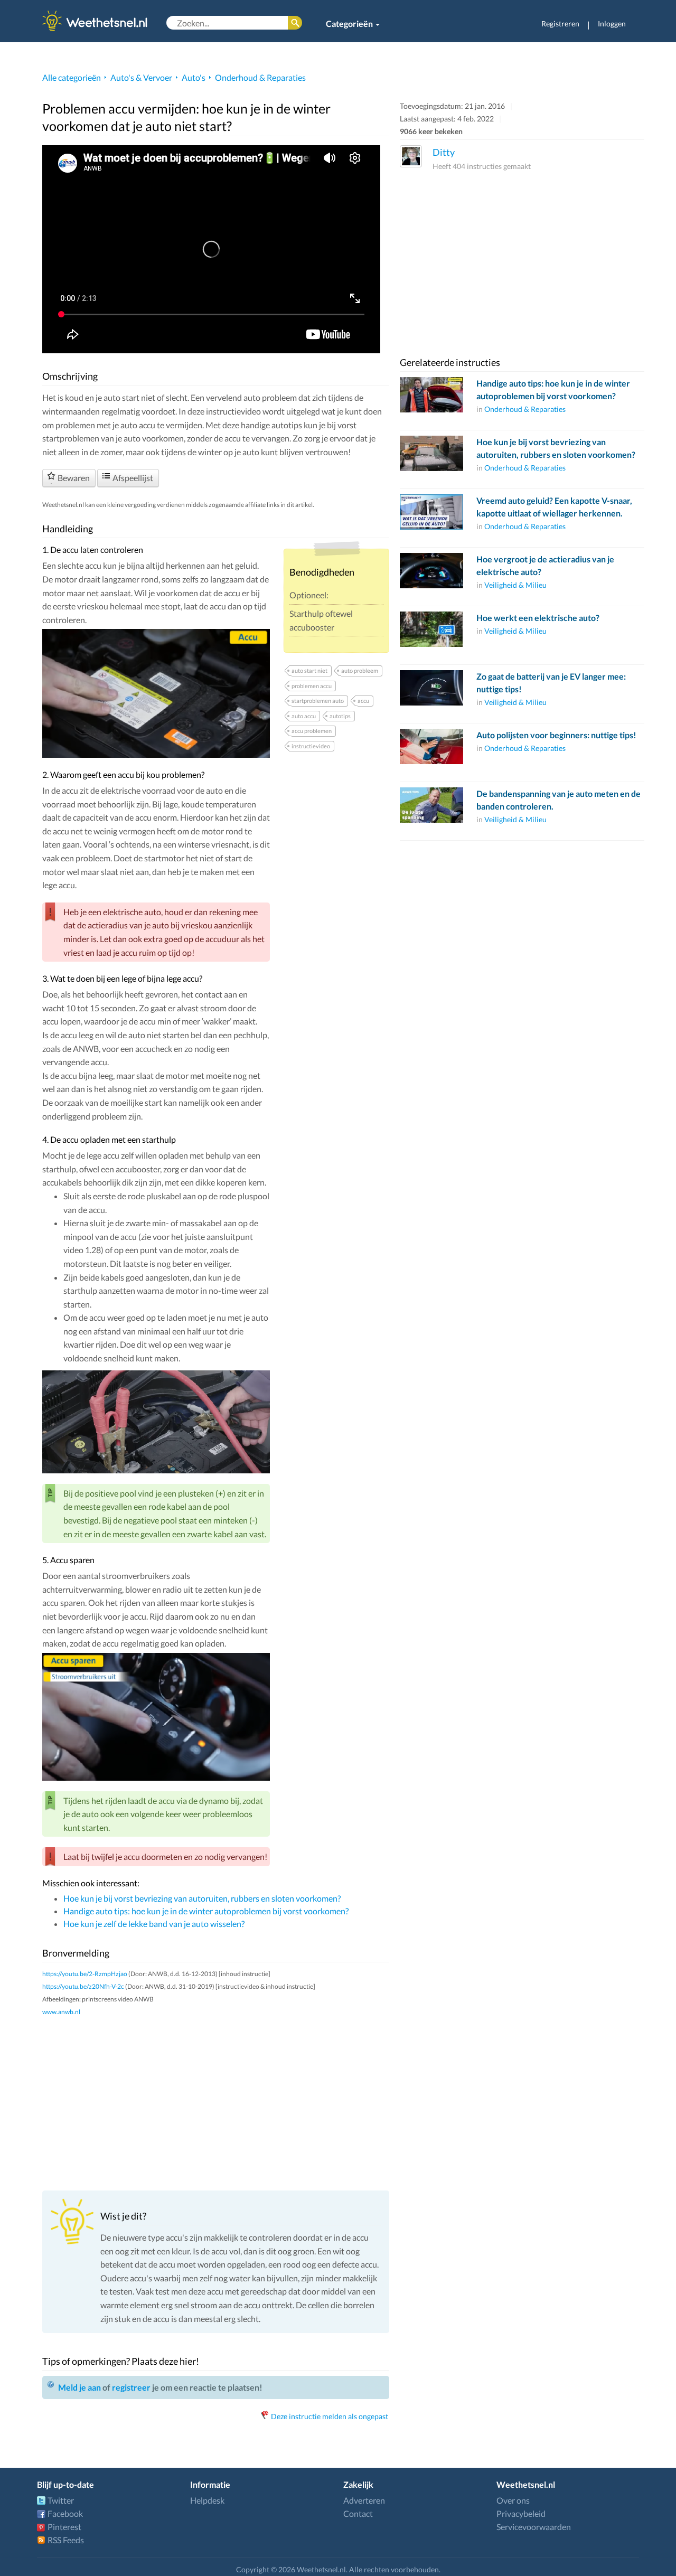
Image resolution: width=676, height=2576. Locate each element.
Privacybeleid (521, 2513)
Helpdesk (207, 2500)
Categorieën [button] (350, 23)
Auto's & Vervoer (141, 77)
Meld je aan (79, 2387)
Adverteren (364, 2500)
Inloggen (612, 23)
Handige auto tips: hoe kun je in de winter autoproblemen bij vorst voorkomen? (206, 1911)
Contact (358, 2513)
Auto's (194, 77)
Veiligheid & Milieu (515, 585)
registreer (131, 2387)
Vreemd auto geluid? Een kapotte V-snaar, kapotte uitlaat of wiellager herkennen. (554, 507)
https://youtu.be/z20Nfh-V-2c (83, 1986)
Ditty (444, 152)
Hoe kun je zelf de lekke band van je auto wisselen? (154, 1924)
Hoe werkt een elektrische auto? (538, 618)
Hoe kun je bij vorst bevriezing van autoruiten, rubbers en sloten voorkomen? (202, 1898)
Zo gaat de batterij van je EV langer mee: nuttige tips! (551, 683)
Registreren (560, 23)
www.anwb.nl (61, 2012)
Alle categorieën (72, 77)
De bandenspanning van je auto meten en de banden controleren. (558, 800)
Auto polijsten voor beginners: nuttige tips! (556, 735)
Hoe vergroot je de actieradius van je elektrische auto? (545, 565)
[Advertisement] (216, 2103)
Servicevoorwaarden (534, 2527)
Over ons (513, 2500)
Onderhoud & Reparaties (260, 77)
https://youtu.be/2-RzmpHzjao (85, 1974)
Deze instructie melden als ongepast (330, 2416)
